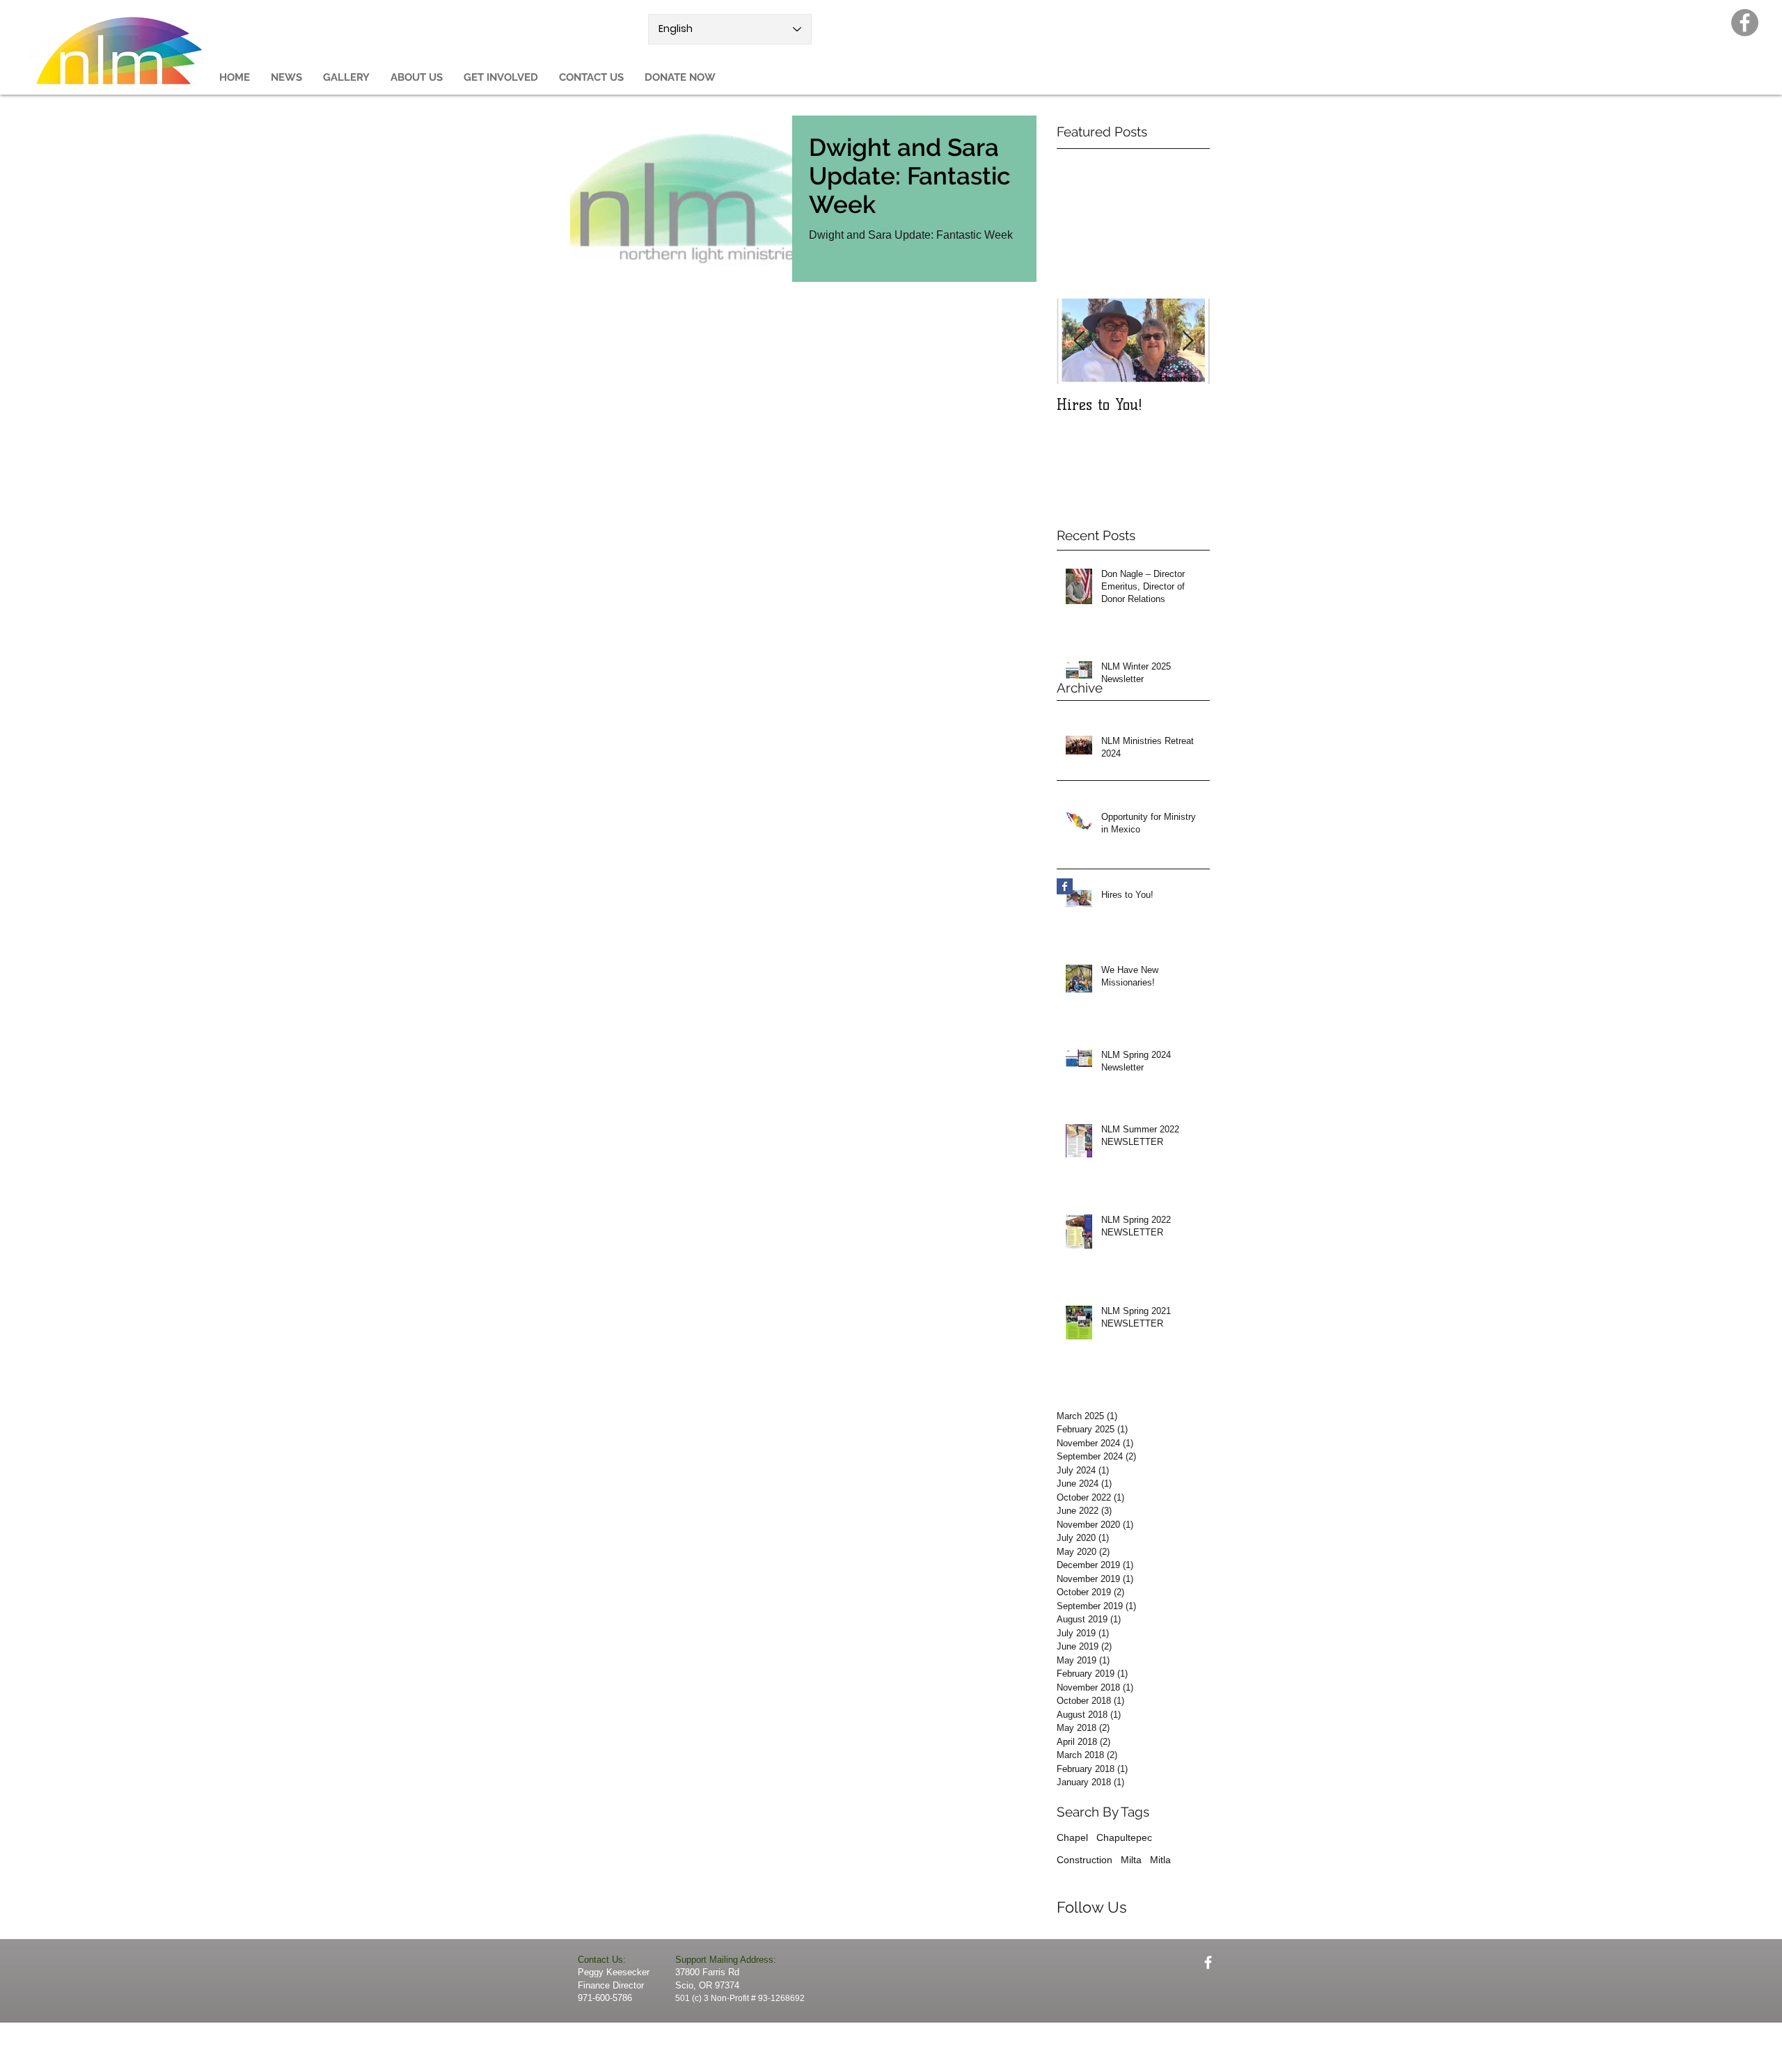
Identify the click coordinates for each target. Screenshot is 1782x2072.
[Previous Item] (1079, 341)
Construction (1085, 1860)
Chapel (1072, 1837)
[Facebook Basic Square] (1065, 886)
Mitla (1160, 1860)
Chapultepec (1124, 1837)
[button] (417, 78)
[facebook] (1208, 1962)
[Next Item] (1188, 341)
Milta (1131, 1860)
